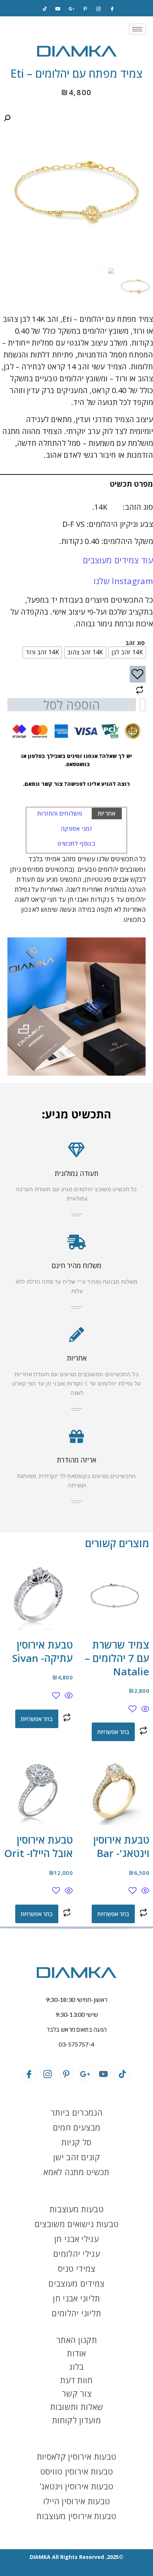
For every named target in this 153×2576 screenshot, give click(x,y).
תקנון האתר (76, 2340)
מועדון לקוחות (76, 2420)
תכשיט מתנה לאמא (76, 2172)
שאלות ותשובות (77, 2407)
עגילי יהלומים (76, 2253)
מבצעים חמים (76, 2127)
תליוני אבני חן (76, 2298)
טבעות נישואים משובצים (76, 2224)
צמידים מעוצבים (76, 2283)
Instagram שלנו (123, 581)
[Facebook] (112, 9)
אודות (76, 2353)
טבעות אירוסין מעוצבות (76, 2516)
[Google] (72, 9)
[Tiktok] (45, 9)
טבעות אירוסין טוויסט (77, 2471)
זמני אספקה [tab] (76, 829)
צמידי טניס (77, 2268)
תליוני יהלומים (76, 2313)
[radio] (127, 652)
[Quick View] (144, 1709)
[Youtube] (104, 2073)
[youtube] (58, 9)
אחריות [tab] (107, 813)
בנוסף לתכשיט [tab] (76, 843)
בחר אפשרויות (113, 1732)
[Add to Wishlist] (138, 674)
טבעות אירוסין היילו (77, 2501)
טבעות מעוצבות (76, 2209)
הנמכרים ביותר (76, 2112)
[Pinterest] (85, 9)
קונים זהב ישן (76, 2157)
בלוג (76, 2366)
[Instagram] (98, 9)
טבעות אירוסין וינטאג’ (76, 2486)
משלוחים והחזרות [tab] (60, 813)
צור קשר (76, 2393)
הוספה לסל (72, 705)
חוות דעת (76, 2380)
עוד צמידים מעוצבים (118, 560)
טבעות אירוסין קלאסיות (76, 2456)
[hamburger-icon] (137, 29)
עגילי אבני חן (76, 2239)
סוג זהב (135, 643)
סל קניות (76, 2142)
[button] (7, 118)
